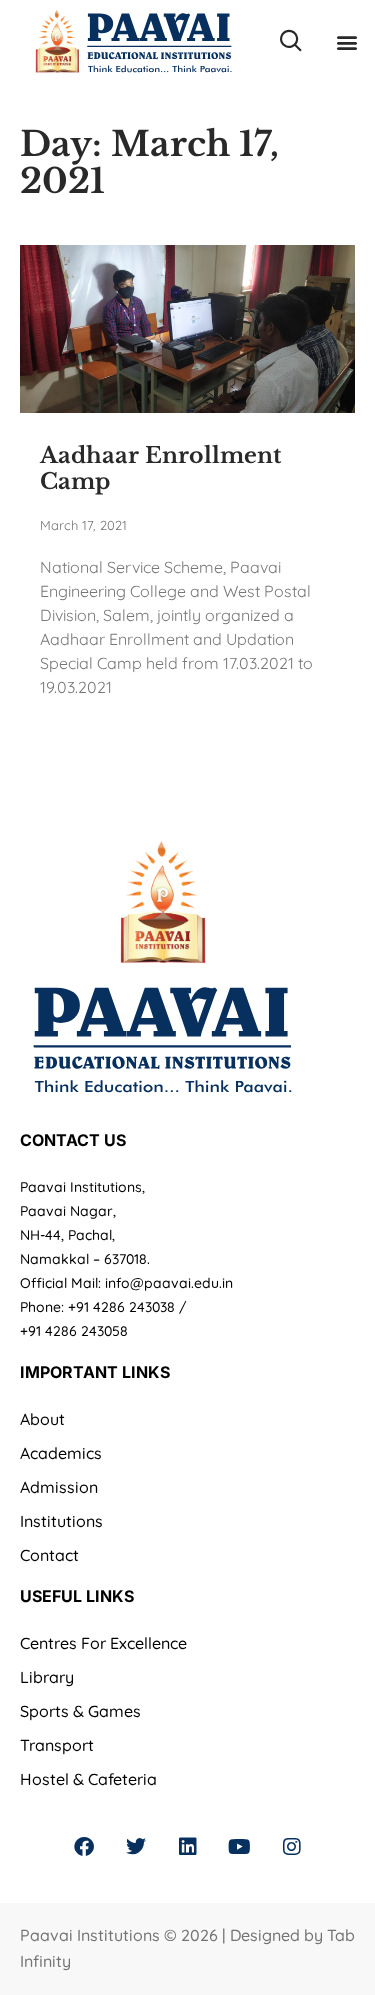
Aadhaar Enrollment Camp (160, 468)
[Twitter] (136, 1847)
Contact (49, 1555)
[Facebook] (84, 1847)
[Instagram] (292, 1847)
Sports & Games (80, 1711)
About (42, 1419)
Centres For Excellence (103, 1643)
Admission (59, 1487)
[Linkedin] (188, 1847)
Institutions (61, 1521)
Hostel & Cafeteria (88, 1779)
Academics (61, 1453)
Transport (57, 1745)
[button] (346, 41)
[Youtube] (240, 1847)
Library (47, 1677)
